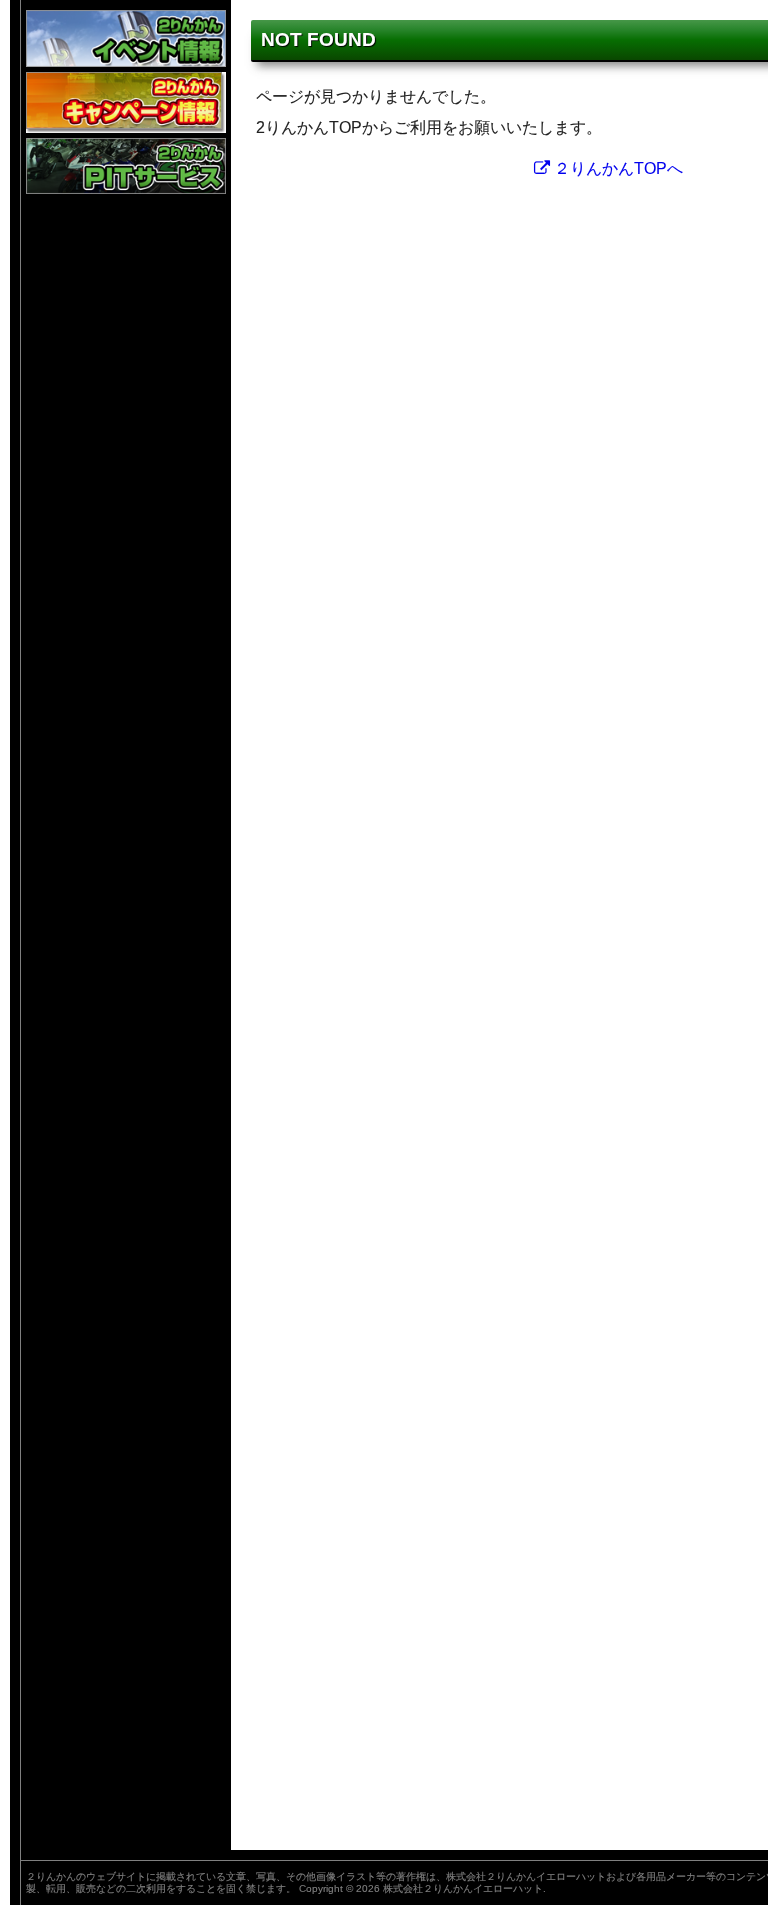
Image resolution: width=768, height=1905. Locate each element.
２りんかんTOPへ (616, 168)
